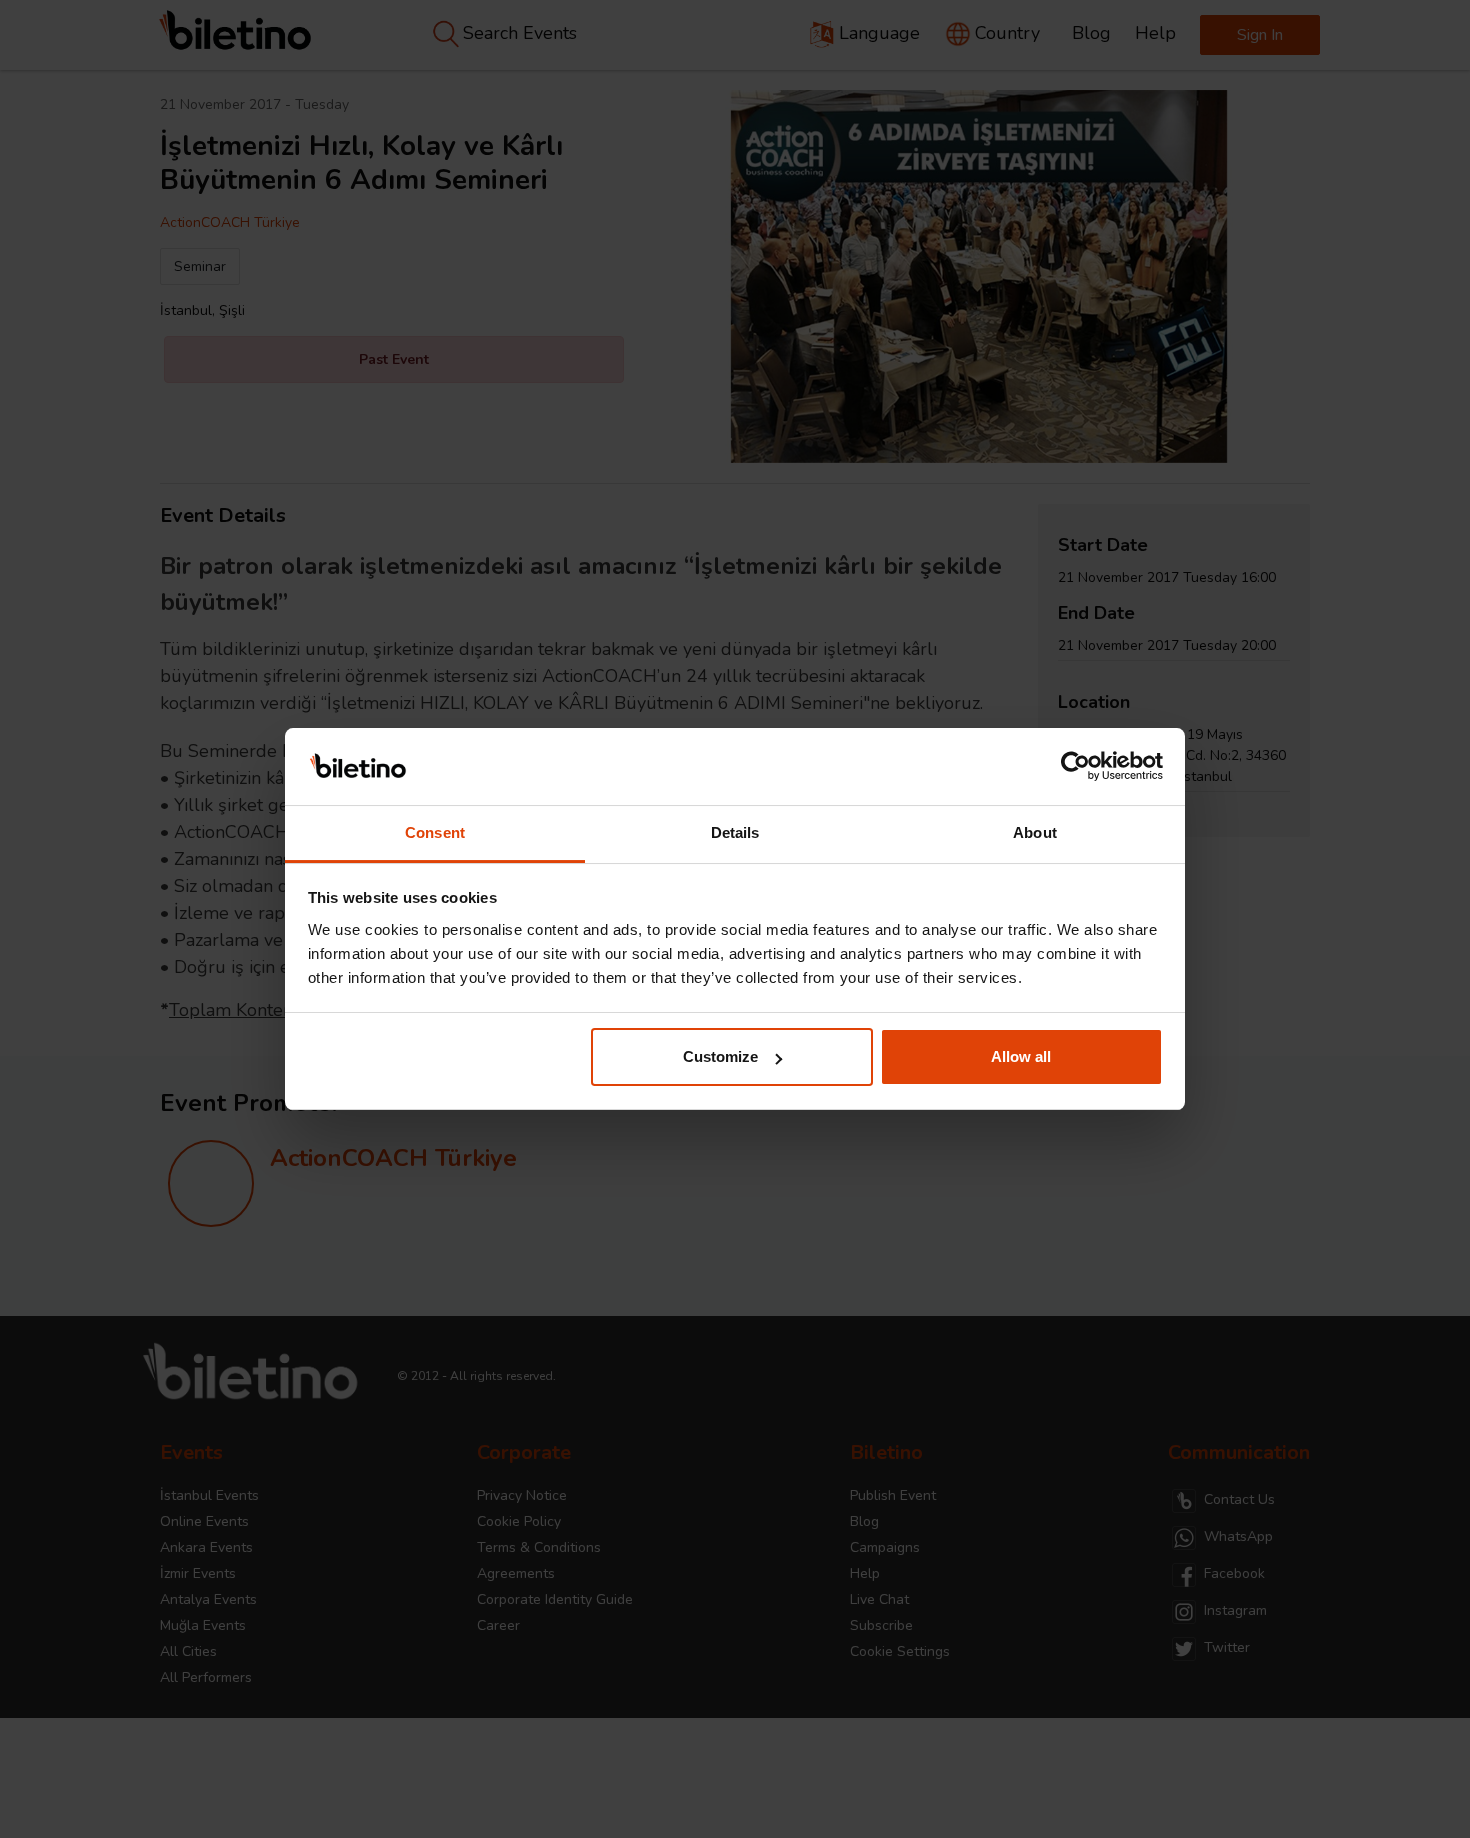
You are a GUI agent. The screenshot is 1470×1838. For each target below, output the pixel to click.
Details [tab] (735, 832)
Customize (720, 1056)
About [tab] (1035, 832)
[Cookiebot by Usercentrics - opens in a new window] (1075, 767)
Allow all (1021, 1056)
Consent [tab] (435, 832)
